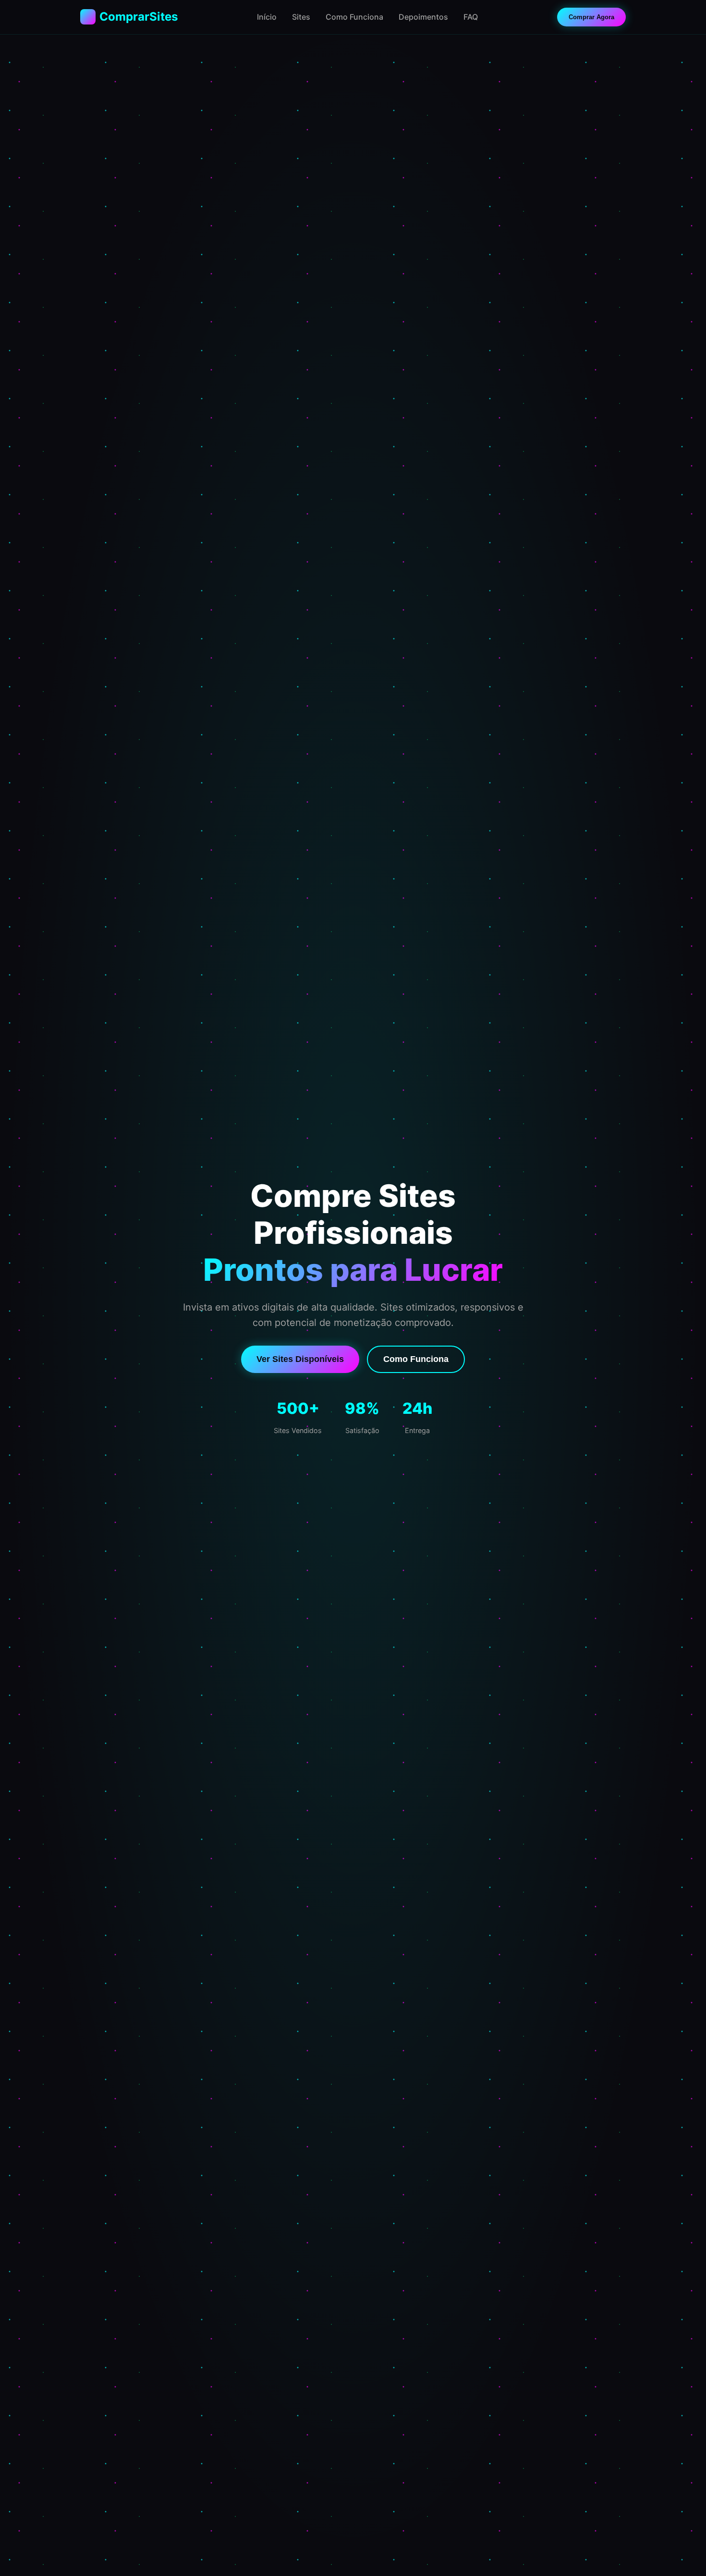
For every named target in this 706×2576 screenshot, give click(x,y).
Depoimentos (423, 17)
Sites (301, 17)
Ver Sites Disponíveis (300, 1359)
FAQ (471, 17)
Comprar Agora (591, 17)
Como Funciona (354, 17)
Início (267, 17)
